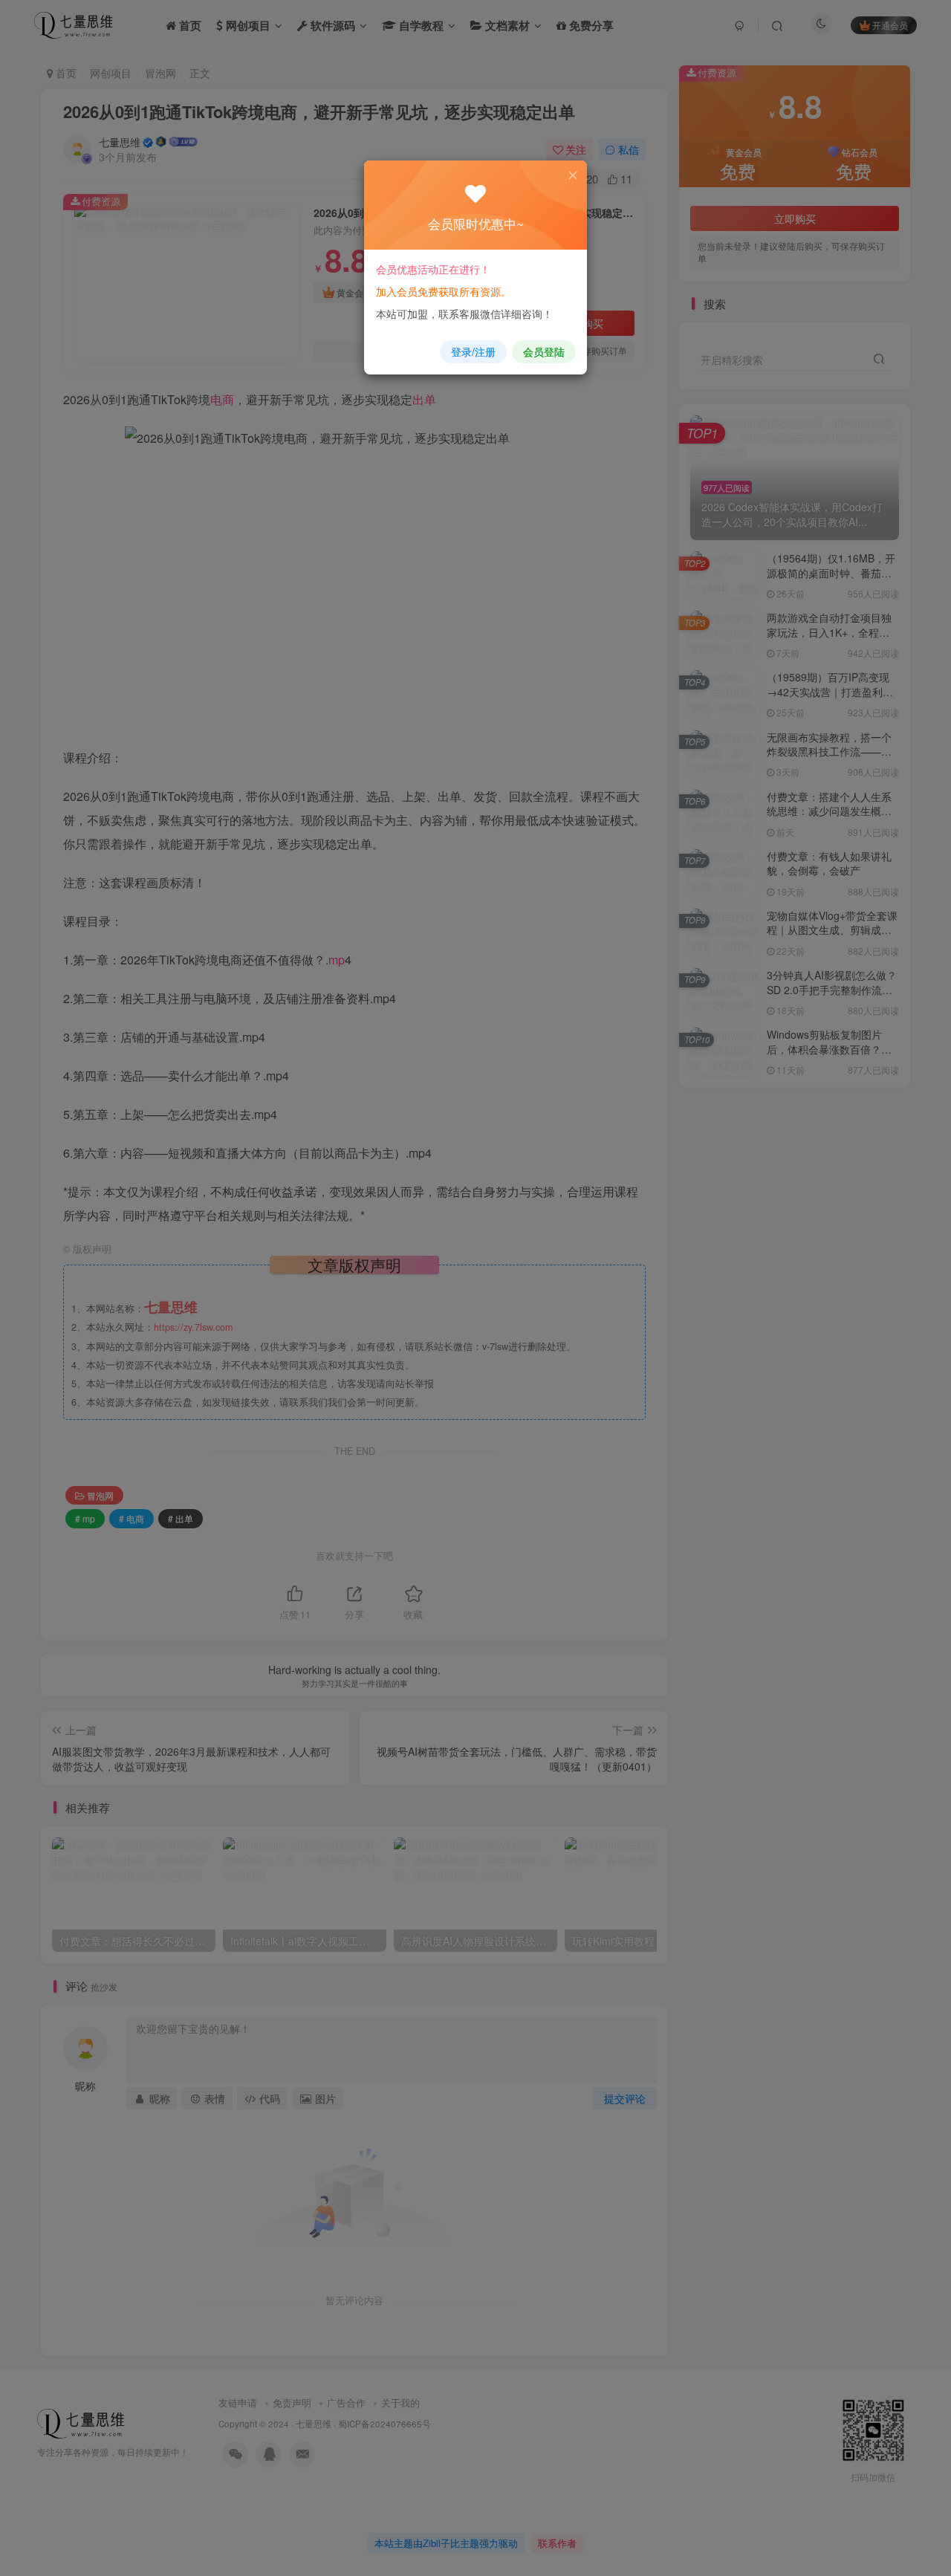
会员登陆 (544, 351)
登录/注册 (473, 351)
